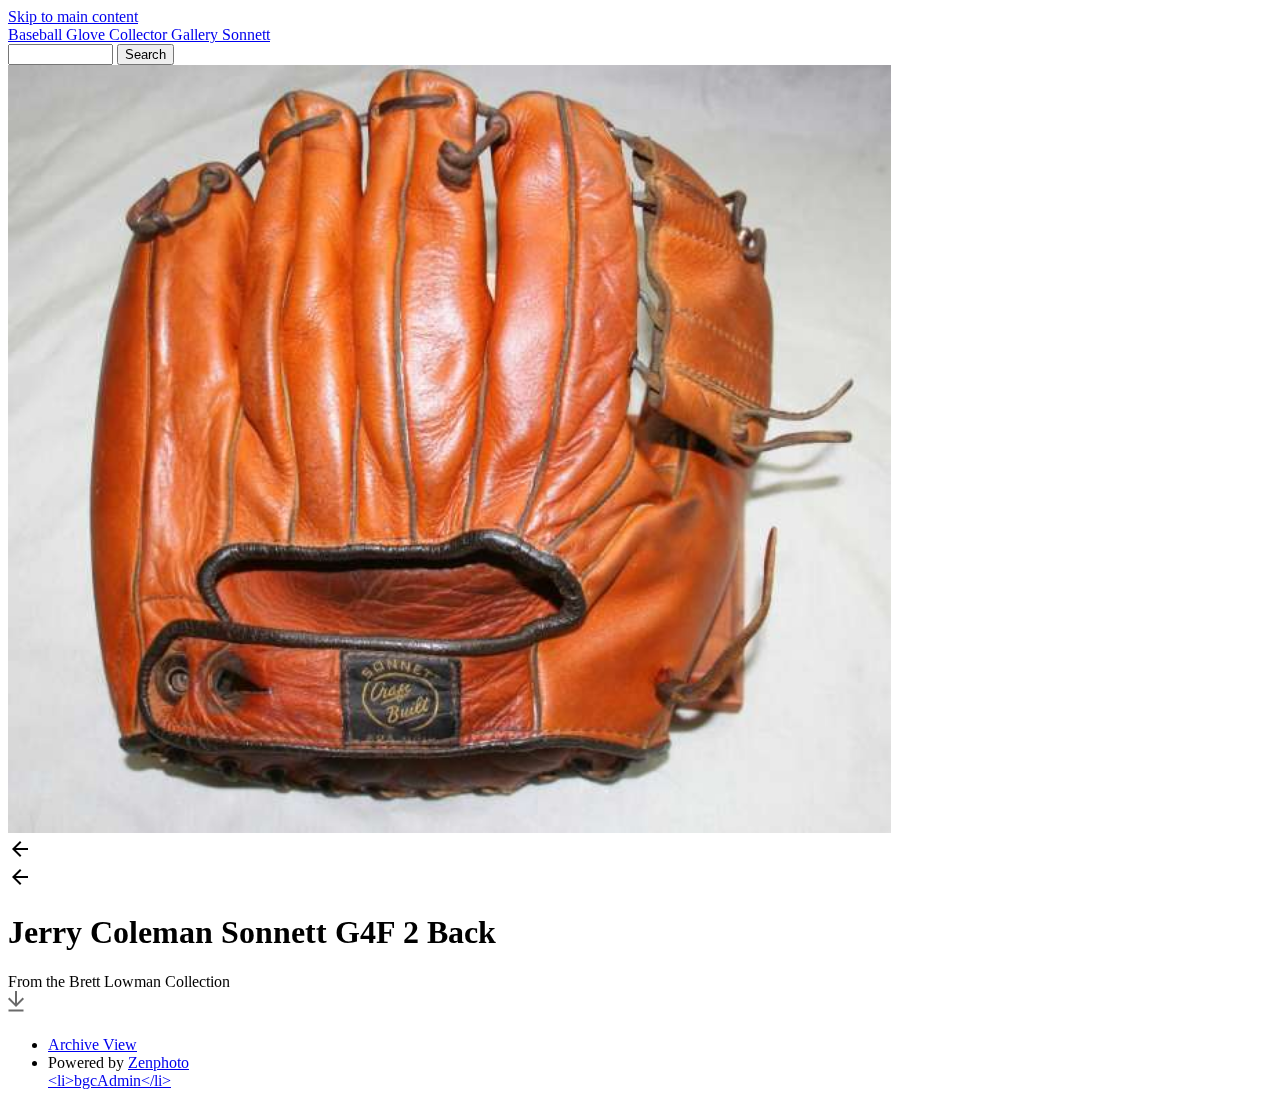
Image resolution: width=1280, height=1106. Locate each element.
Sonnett (246, 34)
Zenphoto (158, 1062)
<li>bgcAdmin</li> (109, 1080)
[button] (640, 851)
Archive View (92, 1044)
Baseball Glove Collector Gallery (115, 34)
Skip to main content (73, 16)
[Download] (16, 1010)
